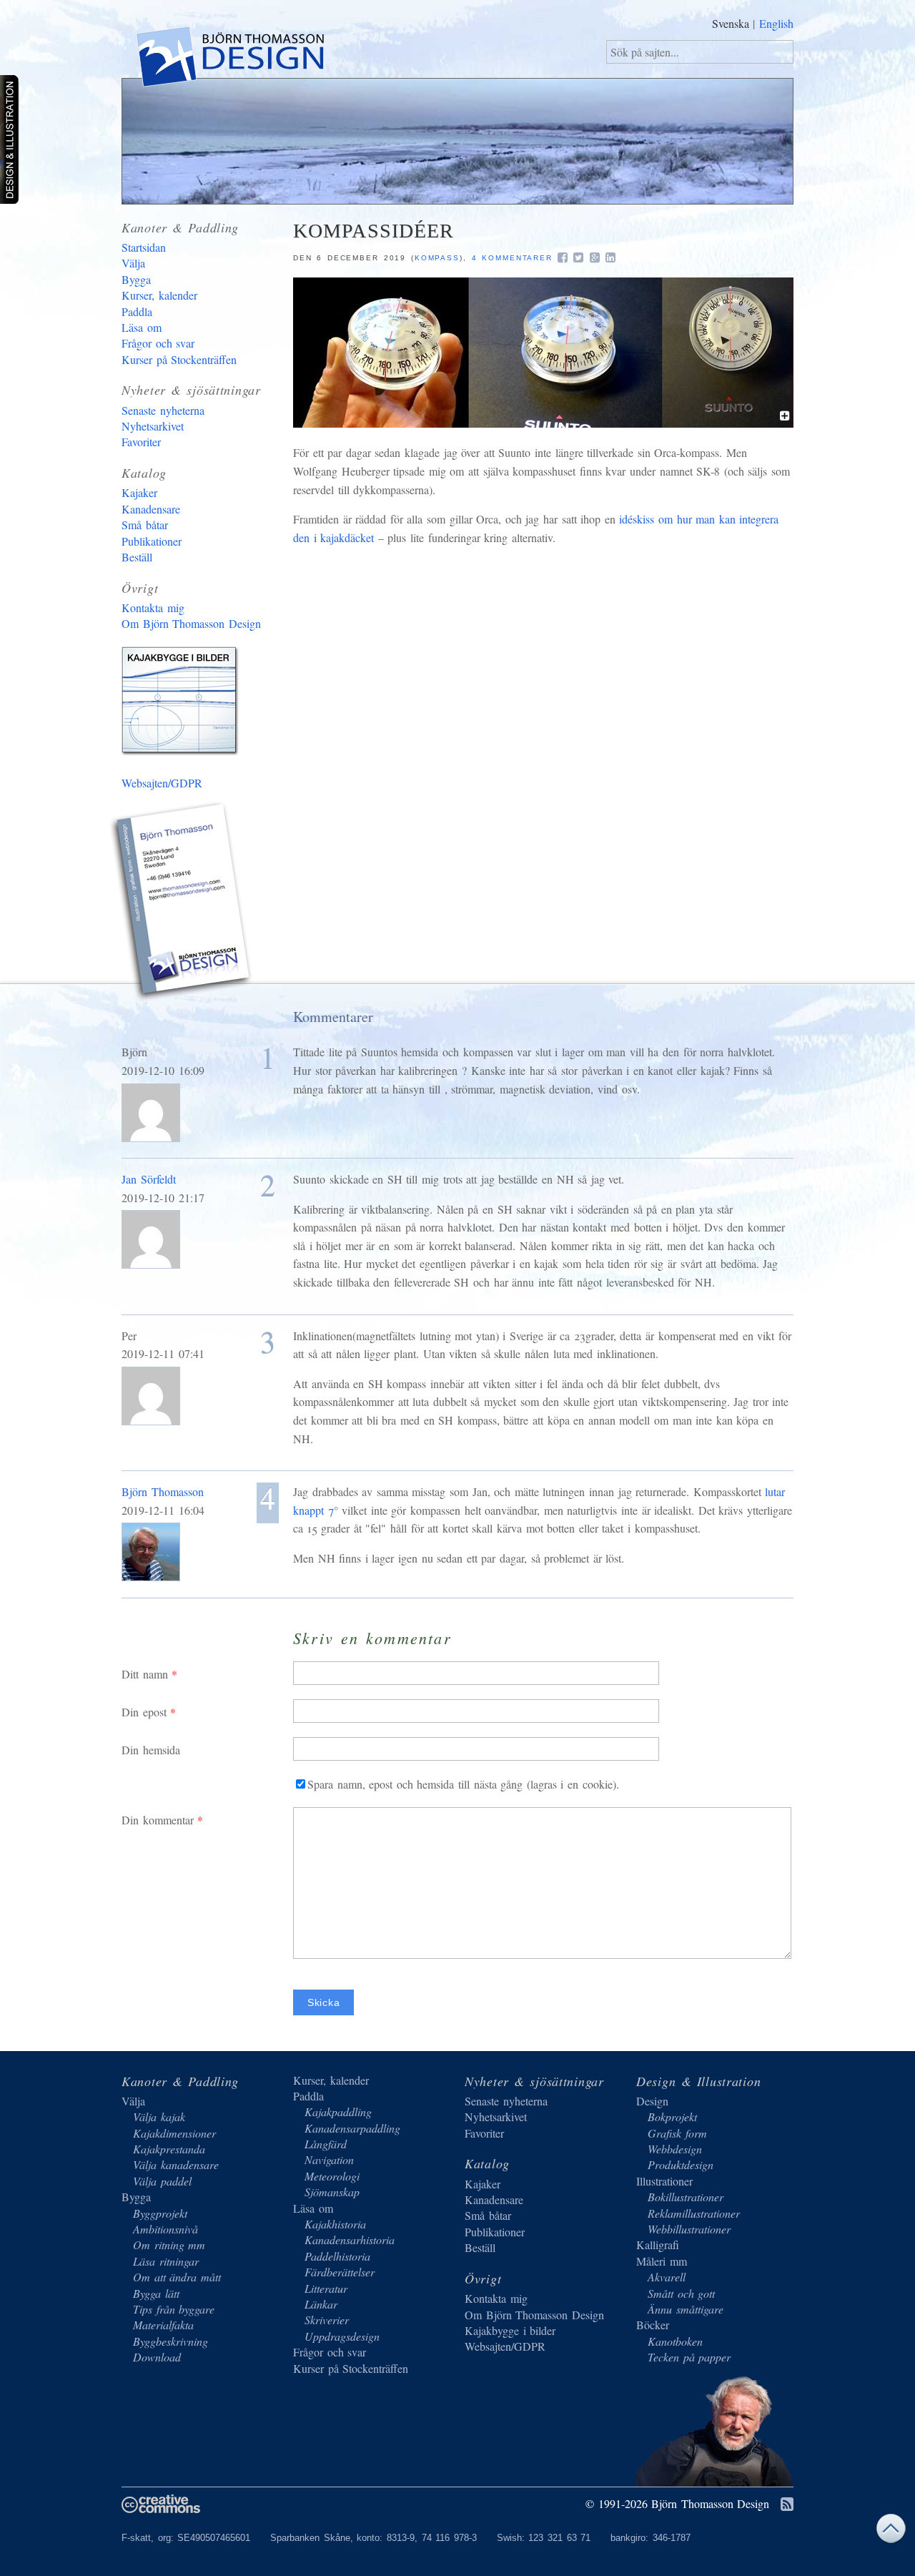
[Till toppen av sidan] (891, 2532)
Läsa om (142, 327)
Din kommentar (158, 1820)
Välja (133, 263)
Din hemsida (151, 1750)
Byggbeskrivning (170, 2341)
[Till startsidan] (229, 59)
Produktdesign (681, 2164)
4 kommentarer (513, 258)
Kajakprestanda (169, 2149)
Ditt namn (145, 1674)
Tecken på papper (689, 2357)
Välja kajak (159, 2117)
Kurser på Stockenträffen (179, 359)
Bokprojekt (672, 2117)
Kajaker (139, 492)
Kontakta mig (153, 608)
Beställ (137, 557)
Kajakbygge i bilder (182, 704)
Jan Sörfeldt (149, 1179)
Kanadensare (151, 509)
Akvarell (667, 2277)
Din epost (144, 1712)
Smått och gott (681, 2293)
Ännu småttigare (686, 2309)
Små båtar (145, 525)
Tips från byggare (174, 2309)
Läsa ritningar (166, 2261)
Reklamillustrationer (694, 2213)
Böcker (653, 2325)
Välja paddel (162, 2181)
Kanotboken (675, 2341)
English (776, 23)
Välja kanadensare (176, 2164)
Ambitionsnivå (165, 2229)
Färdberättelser (340, 2272)
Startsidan (144, 247)
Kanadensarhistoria (350, 2240)
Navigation (329, 2159)
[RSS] (787, 2505)
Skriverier (327, 2320)
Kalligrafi (658, 2245)
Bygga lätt (156, 2293)
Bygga (136, 279)
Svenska (731, 23)
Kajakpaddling (338, 2112)
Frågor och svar (158, 343)
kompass (437, 258)
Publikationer (152, 541)
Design (652, 2101)
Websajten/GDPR (162, 783)
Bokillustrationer (686, 2197)
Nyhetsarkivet (153, 426)
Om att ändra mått (177, 2277)
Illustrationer (664, 2181)
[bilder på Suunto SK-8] (543, 423)
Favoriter (141, 442)
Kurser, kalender (159, 295)
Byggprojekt (160, 2213)
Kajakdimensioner (174, 2133)
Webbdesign (675, 2149)
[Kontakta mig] (182, 903)
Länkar (321, 2304)
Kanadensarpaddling (352, 2128)
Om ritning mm (169, 2245)
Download (157, 2357)
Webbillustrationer (689, 2229)
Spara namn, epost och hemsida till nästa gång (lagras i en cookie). (463, 1784)
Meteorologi (332, 2176)
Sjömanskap (332, 2192)
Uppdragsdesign (342, 2336)
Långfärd (326, 2144)
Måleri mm (662, 2261)
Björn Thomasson (163, 1491)
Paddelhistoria (337, 2256)
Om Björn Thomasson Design (191, 623)
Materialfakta (163, 2325)
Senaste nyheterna (163, 410)
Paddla (137, 311)
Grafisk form (677, 2133)
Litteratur (326, 2288)
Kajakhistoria (335, 2224)
